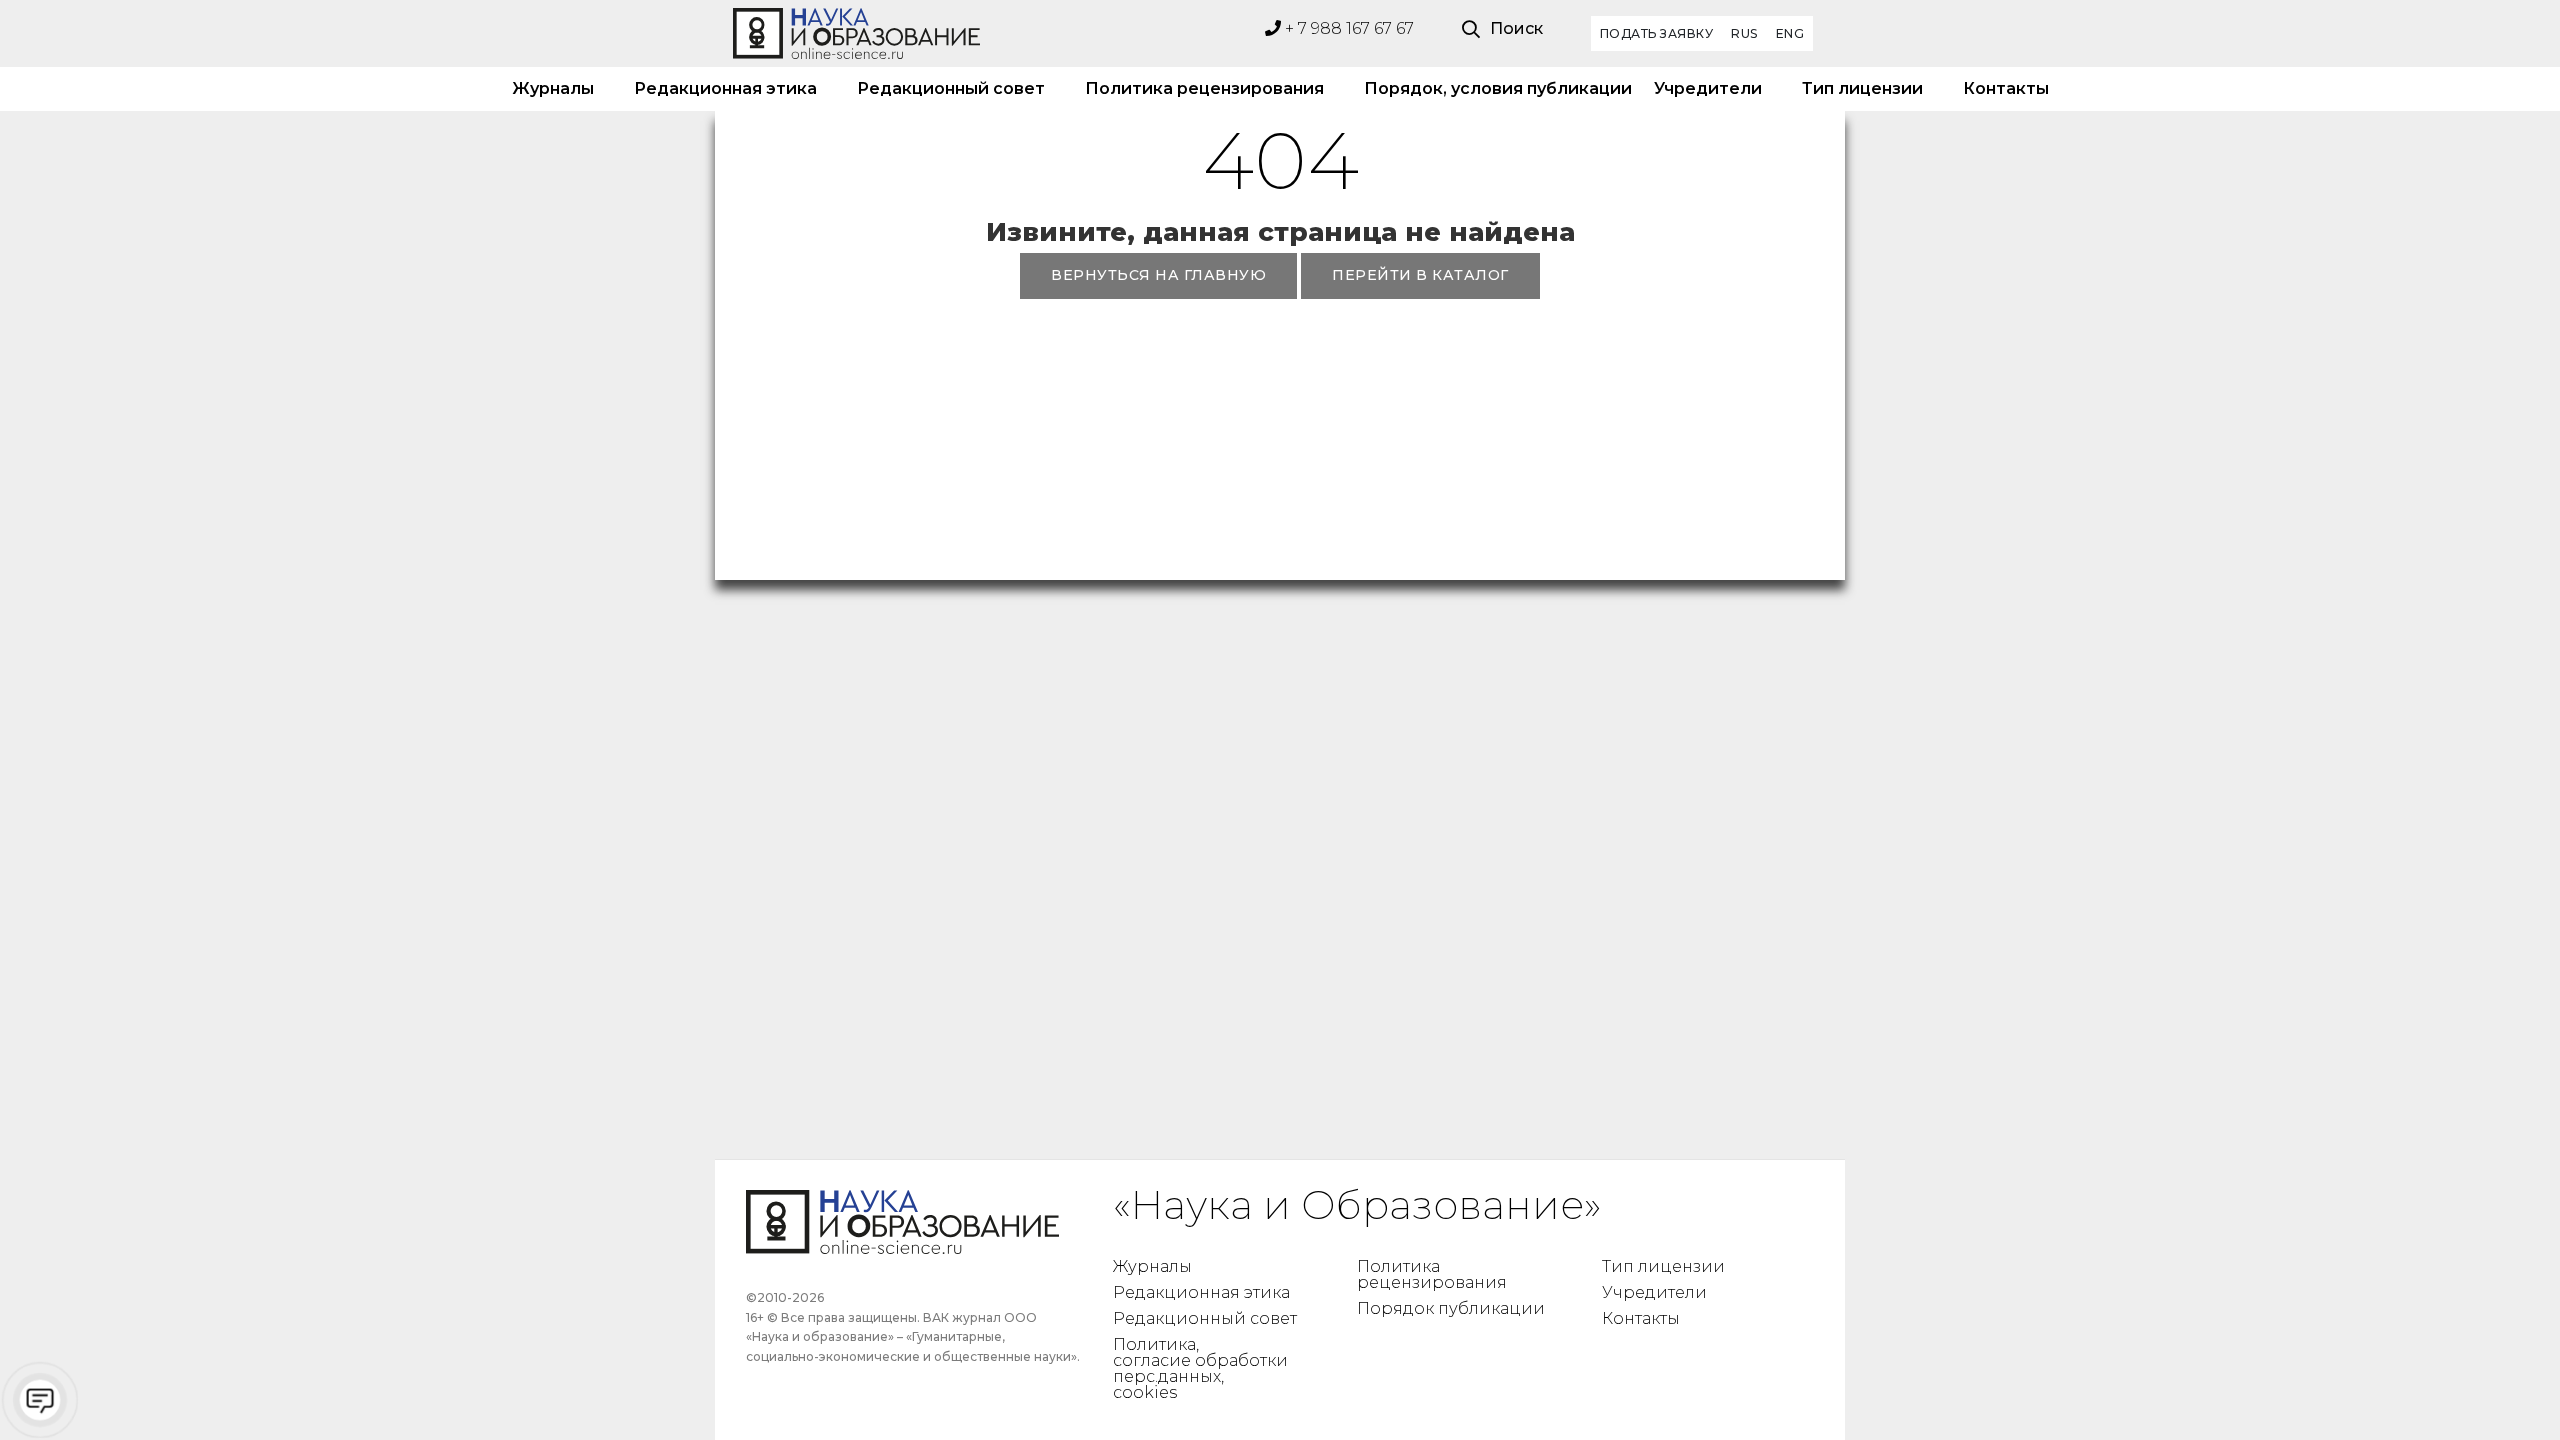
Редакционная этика (725, 88)
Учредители (1708, 88)
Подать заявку (1657, 33)
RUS (1744, 33)
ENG (1790, 33)
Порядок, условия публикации (1489, 88)
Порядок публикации (1451, 1308)
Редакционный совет (951, 88)
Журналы (553, 88)
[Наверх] (2504, 1384)
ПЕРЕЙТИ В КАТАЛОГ (1420, 275)
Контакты (2006, 88)
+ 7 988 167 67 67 (1347, 28)
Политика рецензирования (1204, 88)
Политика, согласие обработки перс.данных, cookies (1200, 1368)
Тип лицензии (1862, 88)
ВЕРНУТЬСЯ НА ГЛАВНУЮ (1158, 275)
